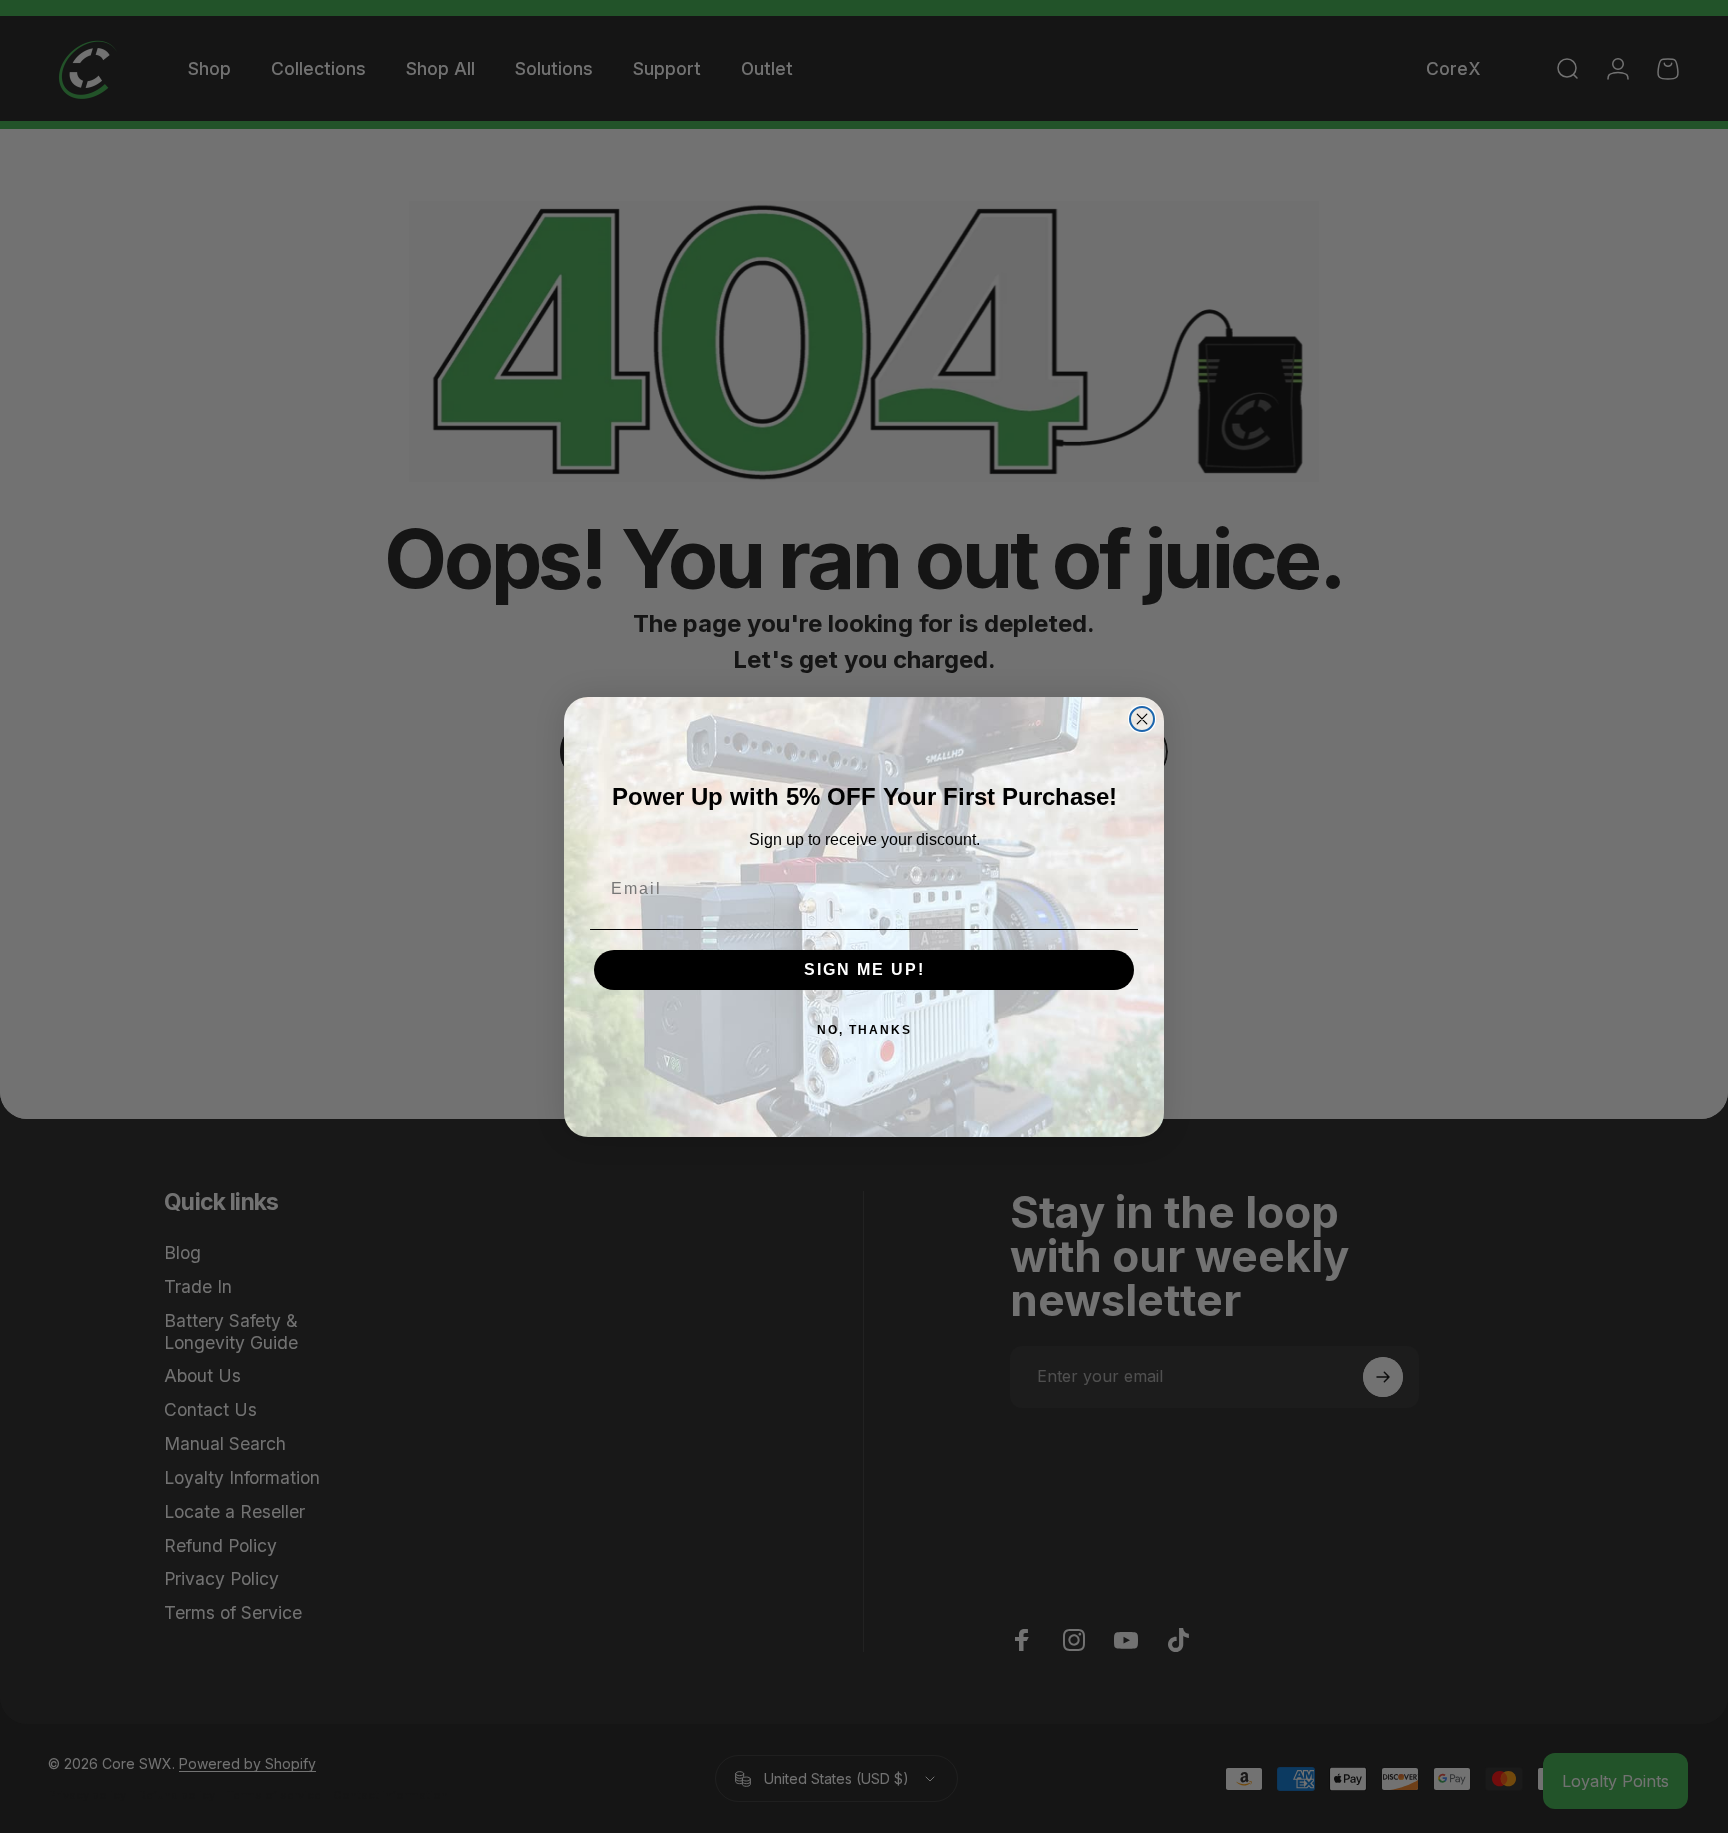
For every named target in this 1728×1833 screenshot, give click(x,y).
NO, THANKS (864, 1030)
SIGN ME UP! (864, 969)
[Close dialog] (1142, 719)
